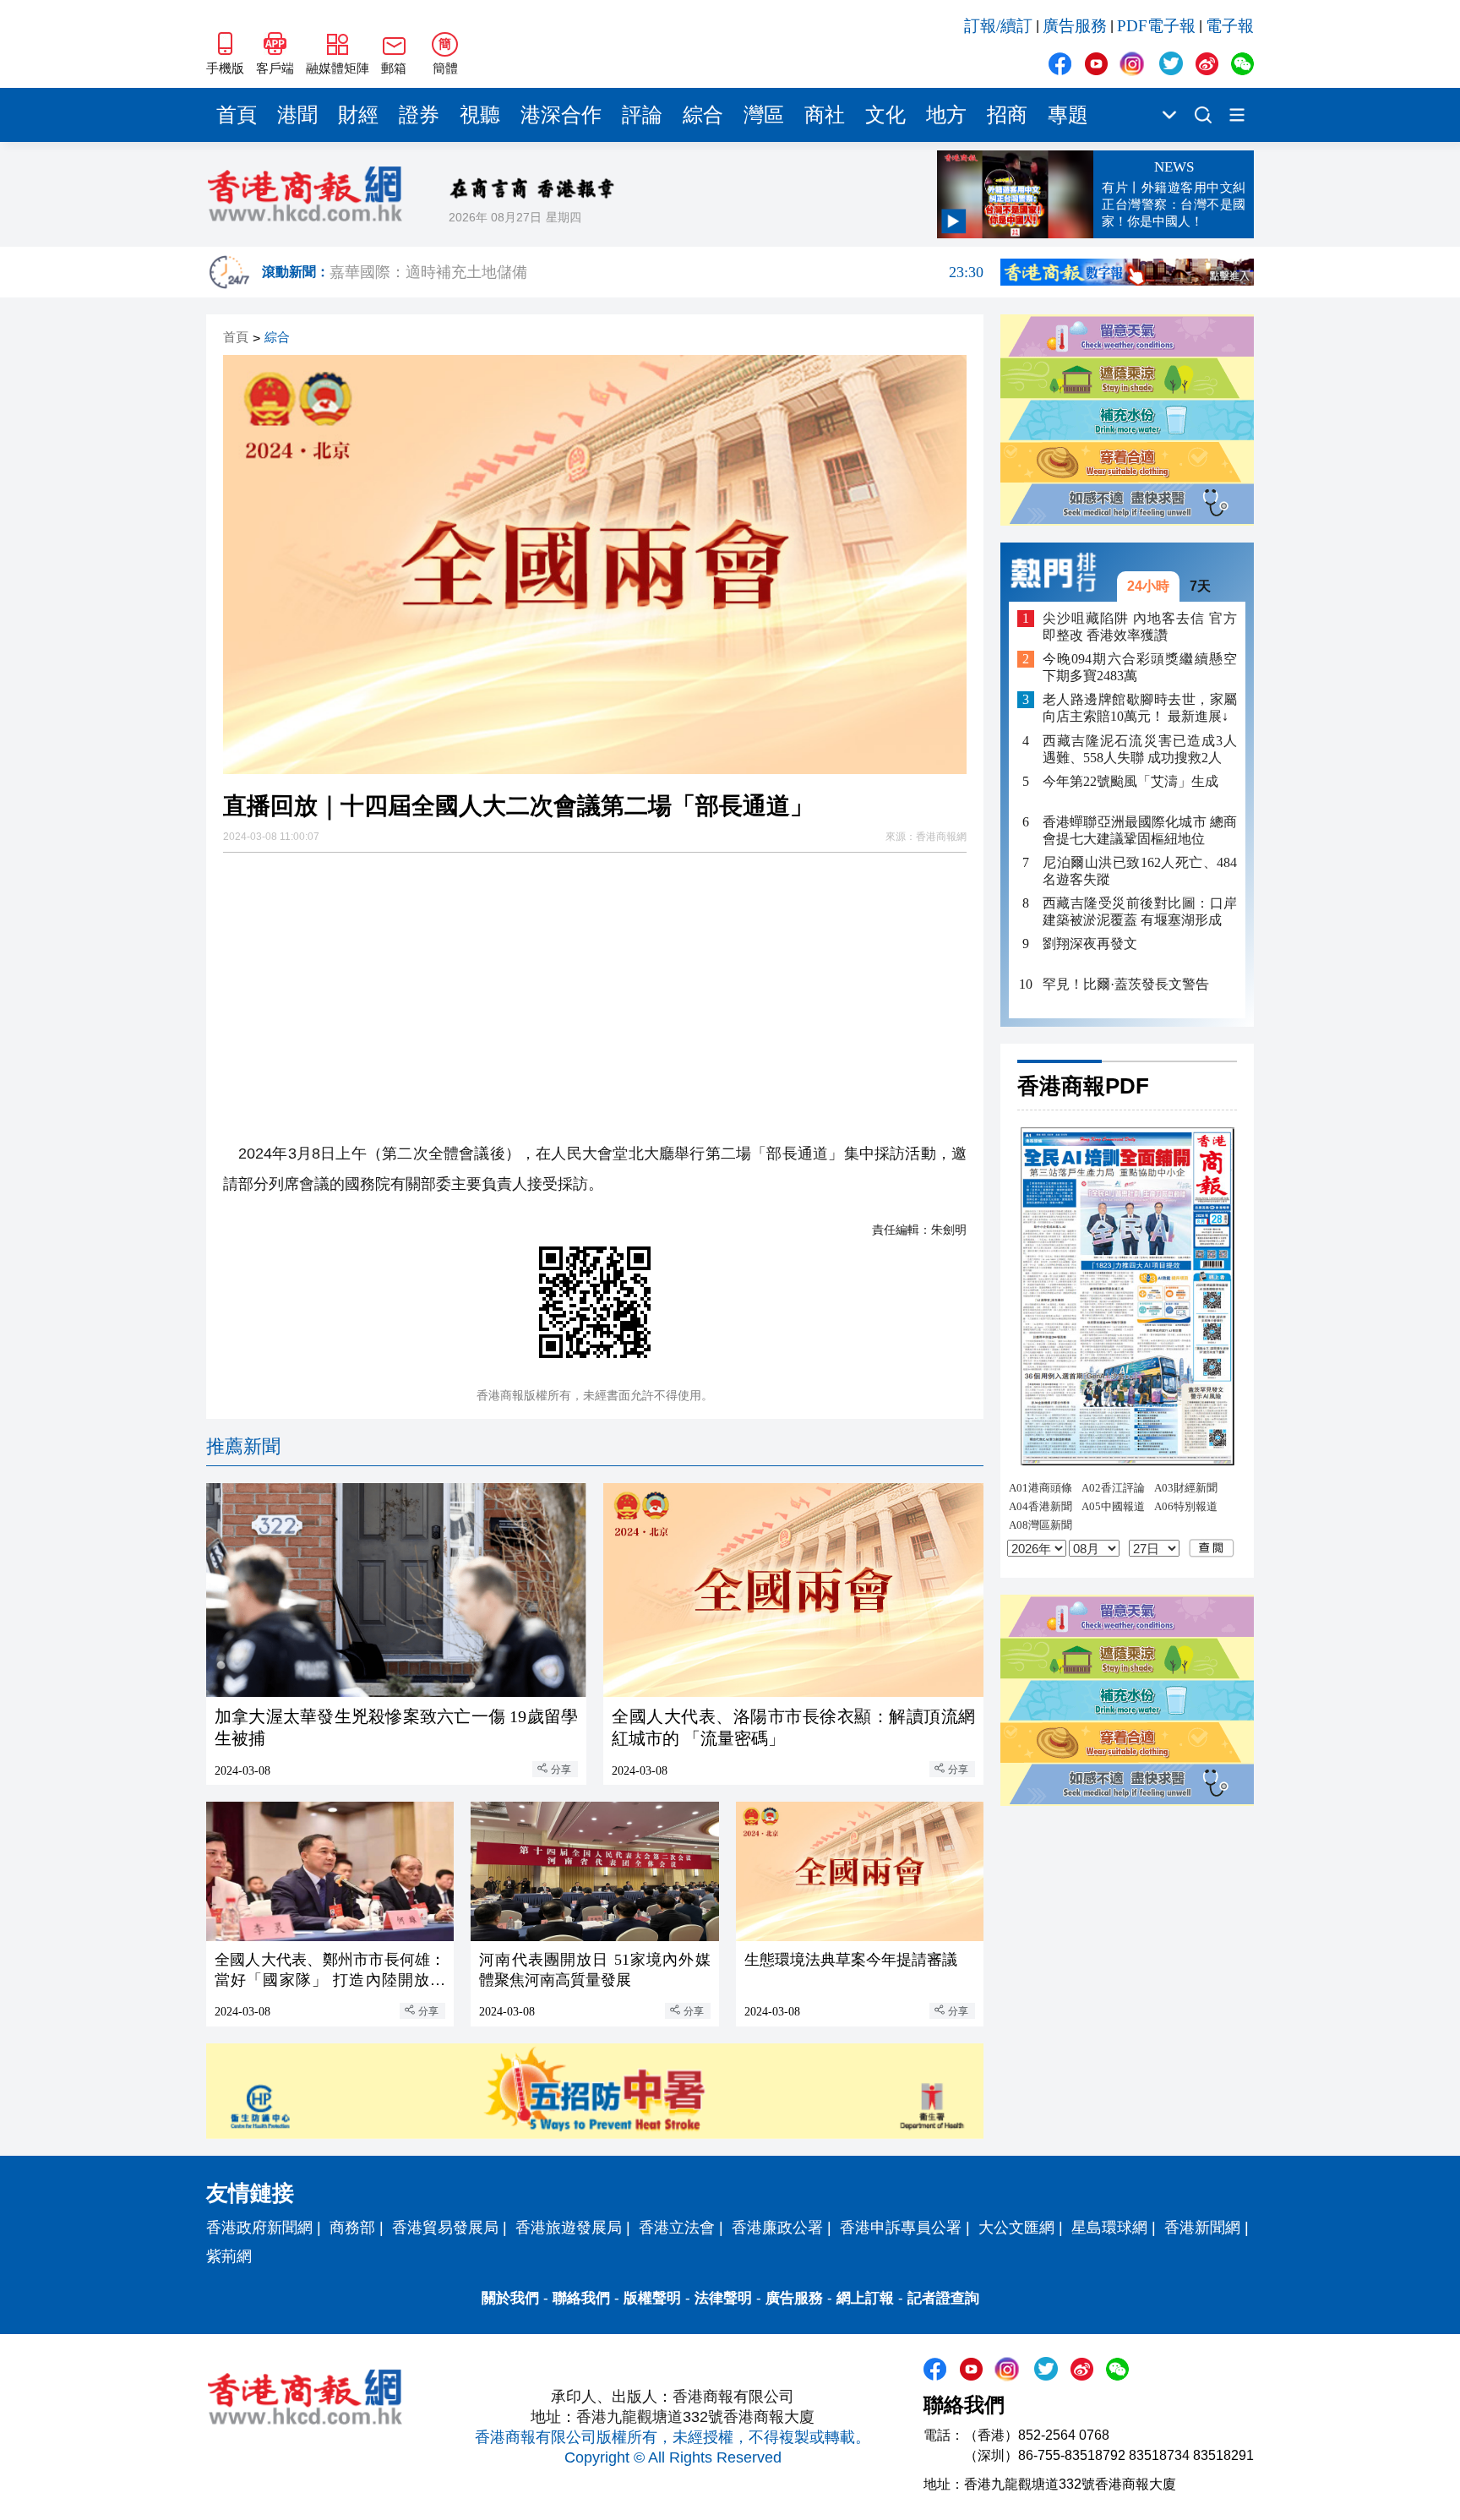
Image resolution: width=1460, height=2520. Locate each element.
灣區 (764, 115)
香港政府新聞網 (259, 2228)
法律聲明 (723, 2298)
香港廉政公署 (777, 2228)
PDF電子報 (1156, 26)
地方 (946, 115)
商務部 (352, 2228)
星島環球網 (1109, 2228)
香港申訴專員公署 (901, 2228)
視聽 (480, 115)
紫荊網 (229, 2256)
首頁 (237, 115)
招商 (1007, 115)
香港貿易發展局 (445, 2228)
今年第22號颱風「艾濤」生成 (1130, 780)
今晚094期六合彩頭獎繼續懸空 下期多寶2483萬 (1140, 667)
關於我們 (510, 2298)
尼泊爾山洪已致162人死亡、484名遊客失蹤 (1140, 871)
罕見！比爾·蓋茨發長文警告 (1126, 984)
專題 (1068, 115)
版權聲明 (652, 2298)
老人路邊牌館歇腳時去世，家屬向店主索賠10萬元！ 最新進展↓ (1140, 708)
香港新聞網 (1202, 2228)
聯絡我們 (581, 2298)
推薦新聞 (243, 1446)
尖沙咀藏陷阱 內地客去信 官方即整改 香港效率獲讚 (1140, 627)
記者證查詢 (943, 2298)
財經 (358, 115)
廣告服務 (1075, 26)
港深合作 (561, 115)
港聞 (297, 115)
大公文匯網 (1016, 2228)
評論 (642, 115)
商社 (825, 115)
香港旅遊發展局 (569, 2228)
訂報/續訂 (998, 26)
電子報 (1230, 26)
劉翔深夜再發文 (1090, 944)
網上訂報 (865, 2298)
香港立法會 (677, 2228)
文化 (885, 115)
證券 (419, 115)
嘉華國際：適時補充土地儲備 (656, 272)
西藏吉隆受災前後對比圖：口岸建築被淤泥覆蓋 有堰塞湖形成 (1140, 911)
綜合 (703, 115)
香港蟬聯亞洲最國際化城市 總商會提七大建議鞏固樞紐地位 (1140, 830)
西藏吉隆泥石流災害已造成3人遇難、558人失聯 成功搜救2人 (1140, 748)
